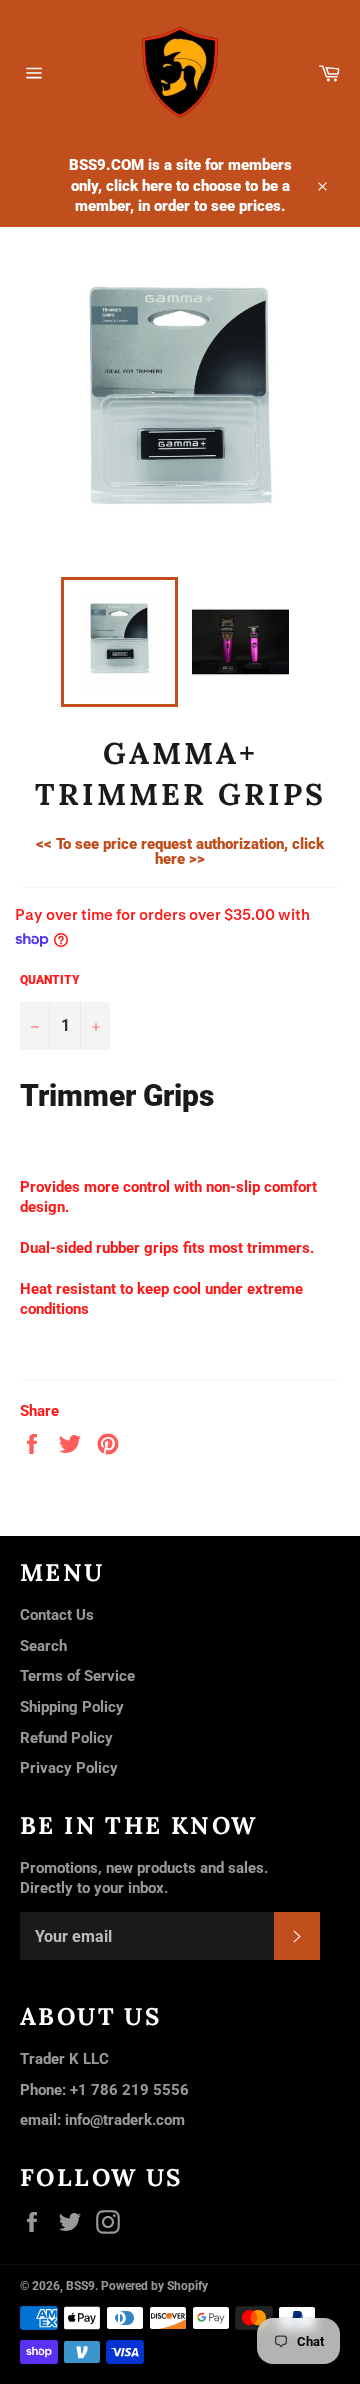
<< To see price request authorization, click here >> (180, 851)
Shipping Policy (72, 1707)
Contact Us (57, 1615)
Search (43, 1646)
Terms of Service (77, 1676)
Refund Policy (66, 1738)
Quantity (50, 980)
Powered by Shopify (154, 2286)
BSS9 (80, 2286)
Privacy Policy (69, 1768)
